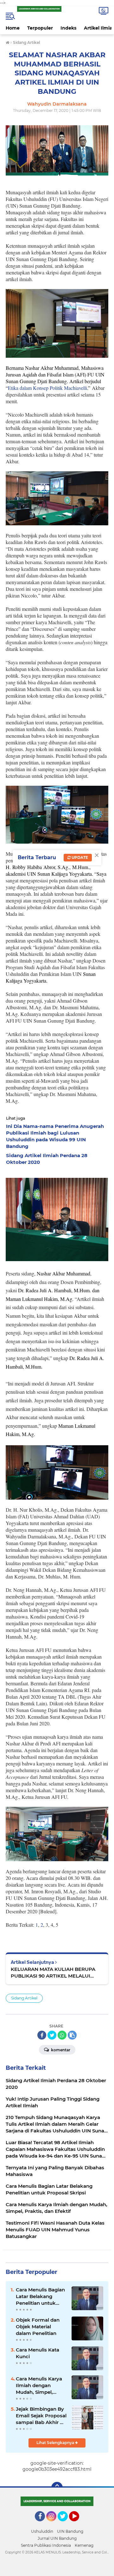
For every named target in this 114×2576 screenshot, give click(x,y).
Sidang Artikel (24, 1998)
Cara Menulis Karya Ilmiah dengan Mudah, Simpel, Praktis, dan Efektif (39, 2386)
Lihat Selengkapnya (56, 2443)
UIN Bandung (70, 2531)
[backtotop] (57, 2488)
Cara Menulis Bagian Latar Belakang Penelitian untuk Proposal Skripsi (40, 2296)
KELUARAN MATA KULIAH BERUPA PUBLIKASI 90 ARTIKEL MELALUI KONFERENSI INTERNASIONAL (53, 1973)
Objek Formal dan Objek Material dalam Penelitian (38, 2327)
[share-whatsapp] (62, 2035)
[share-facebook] (42, 2035)
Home (13, 28)
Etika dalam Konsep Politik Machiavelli (47, 388)
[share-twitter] (52, 2035)
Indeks (68, 28)
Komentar (60, 2050)
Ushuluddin (42, 2531)
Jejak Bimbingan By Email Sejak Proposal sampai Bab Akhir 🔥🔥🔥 (41, 2416)
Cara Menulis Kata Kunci (38, 2353)
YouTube (78, 2524)
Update (79, 857)
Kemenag (84, 2545)
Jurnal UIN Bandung (57, 2538)
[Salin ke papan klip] (72, 2035)
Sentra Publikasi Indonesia (46, 2545)
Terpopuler (40, 28)
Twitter (66, 2524)
